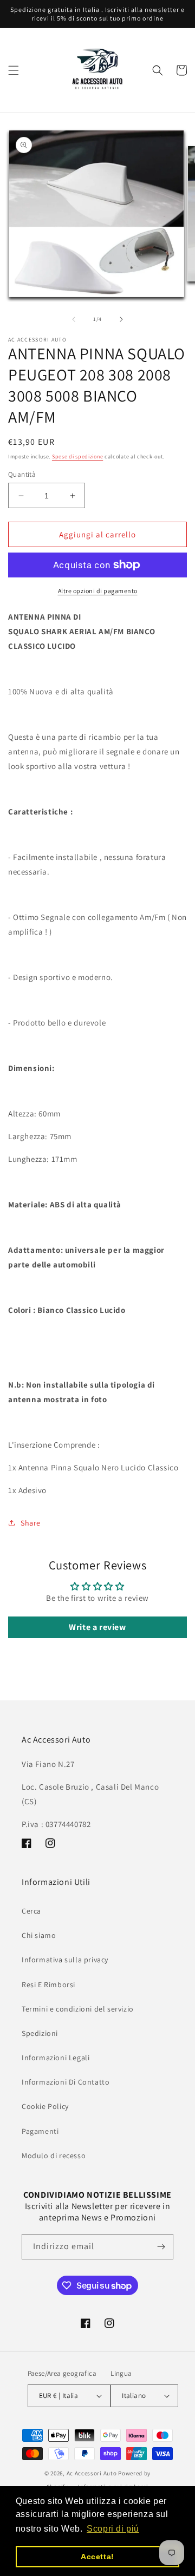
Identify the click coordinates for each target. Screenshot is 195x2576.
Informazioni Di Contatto (66, 2082)
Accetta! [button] (97, 2557)
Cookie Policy (45, 2106)
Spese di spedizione (77, 456)
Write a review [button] (97, 1627)
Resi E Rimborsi (48, 1984)
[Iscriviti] (161, 2247)
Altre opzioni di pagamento (98, 591)
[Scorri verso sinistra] (74, 319)
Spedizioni (40, 2033)
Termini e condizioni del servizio (78, 2009)
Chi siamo (39, 1935)
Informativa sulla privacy (65, 1960)
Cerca (31, 1911)
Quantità (22, 474)
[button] (14, 70)
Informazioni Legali (56, 2058)
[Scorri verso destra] (121, 319)
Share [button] (31, 1523)
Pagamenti (40, 2131)
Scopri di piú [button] (113, 2529)
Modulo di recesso (54, 2156)
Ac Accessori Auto (92, 2473)
